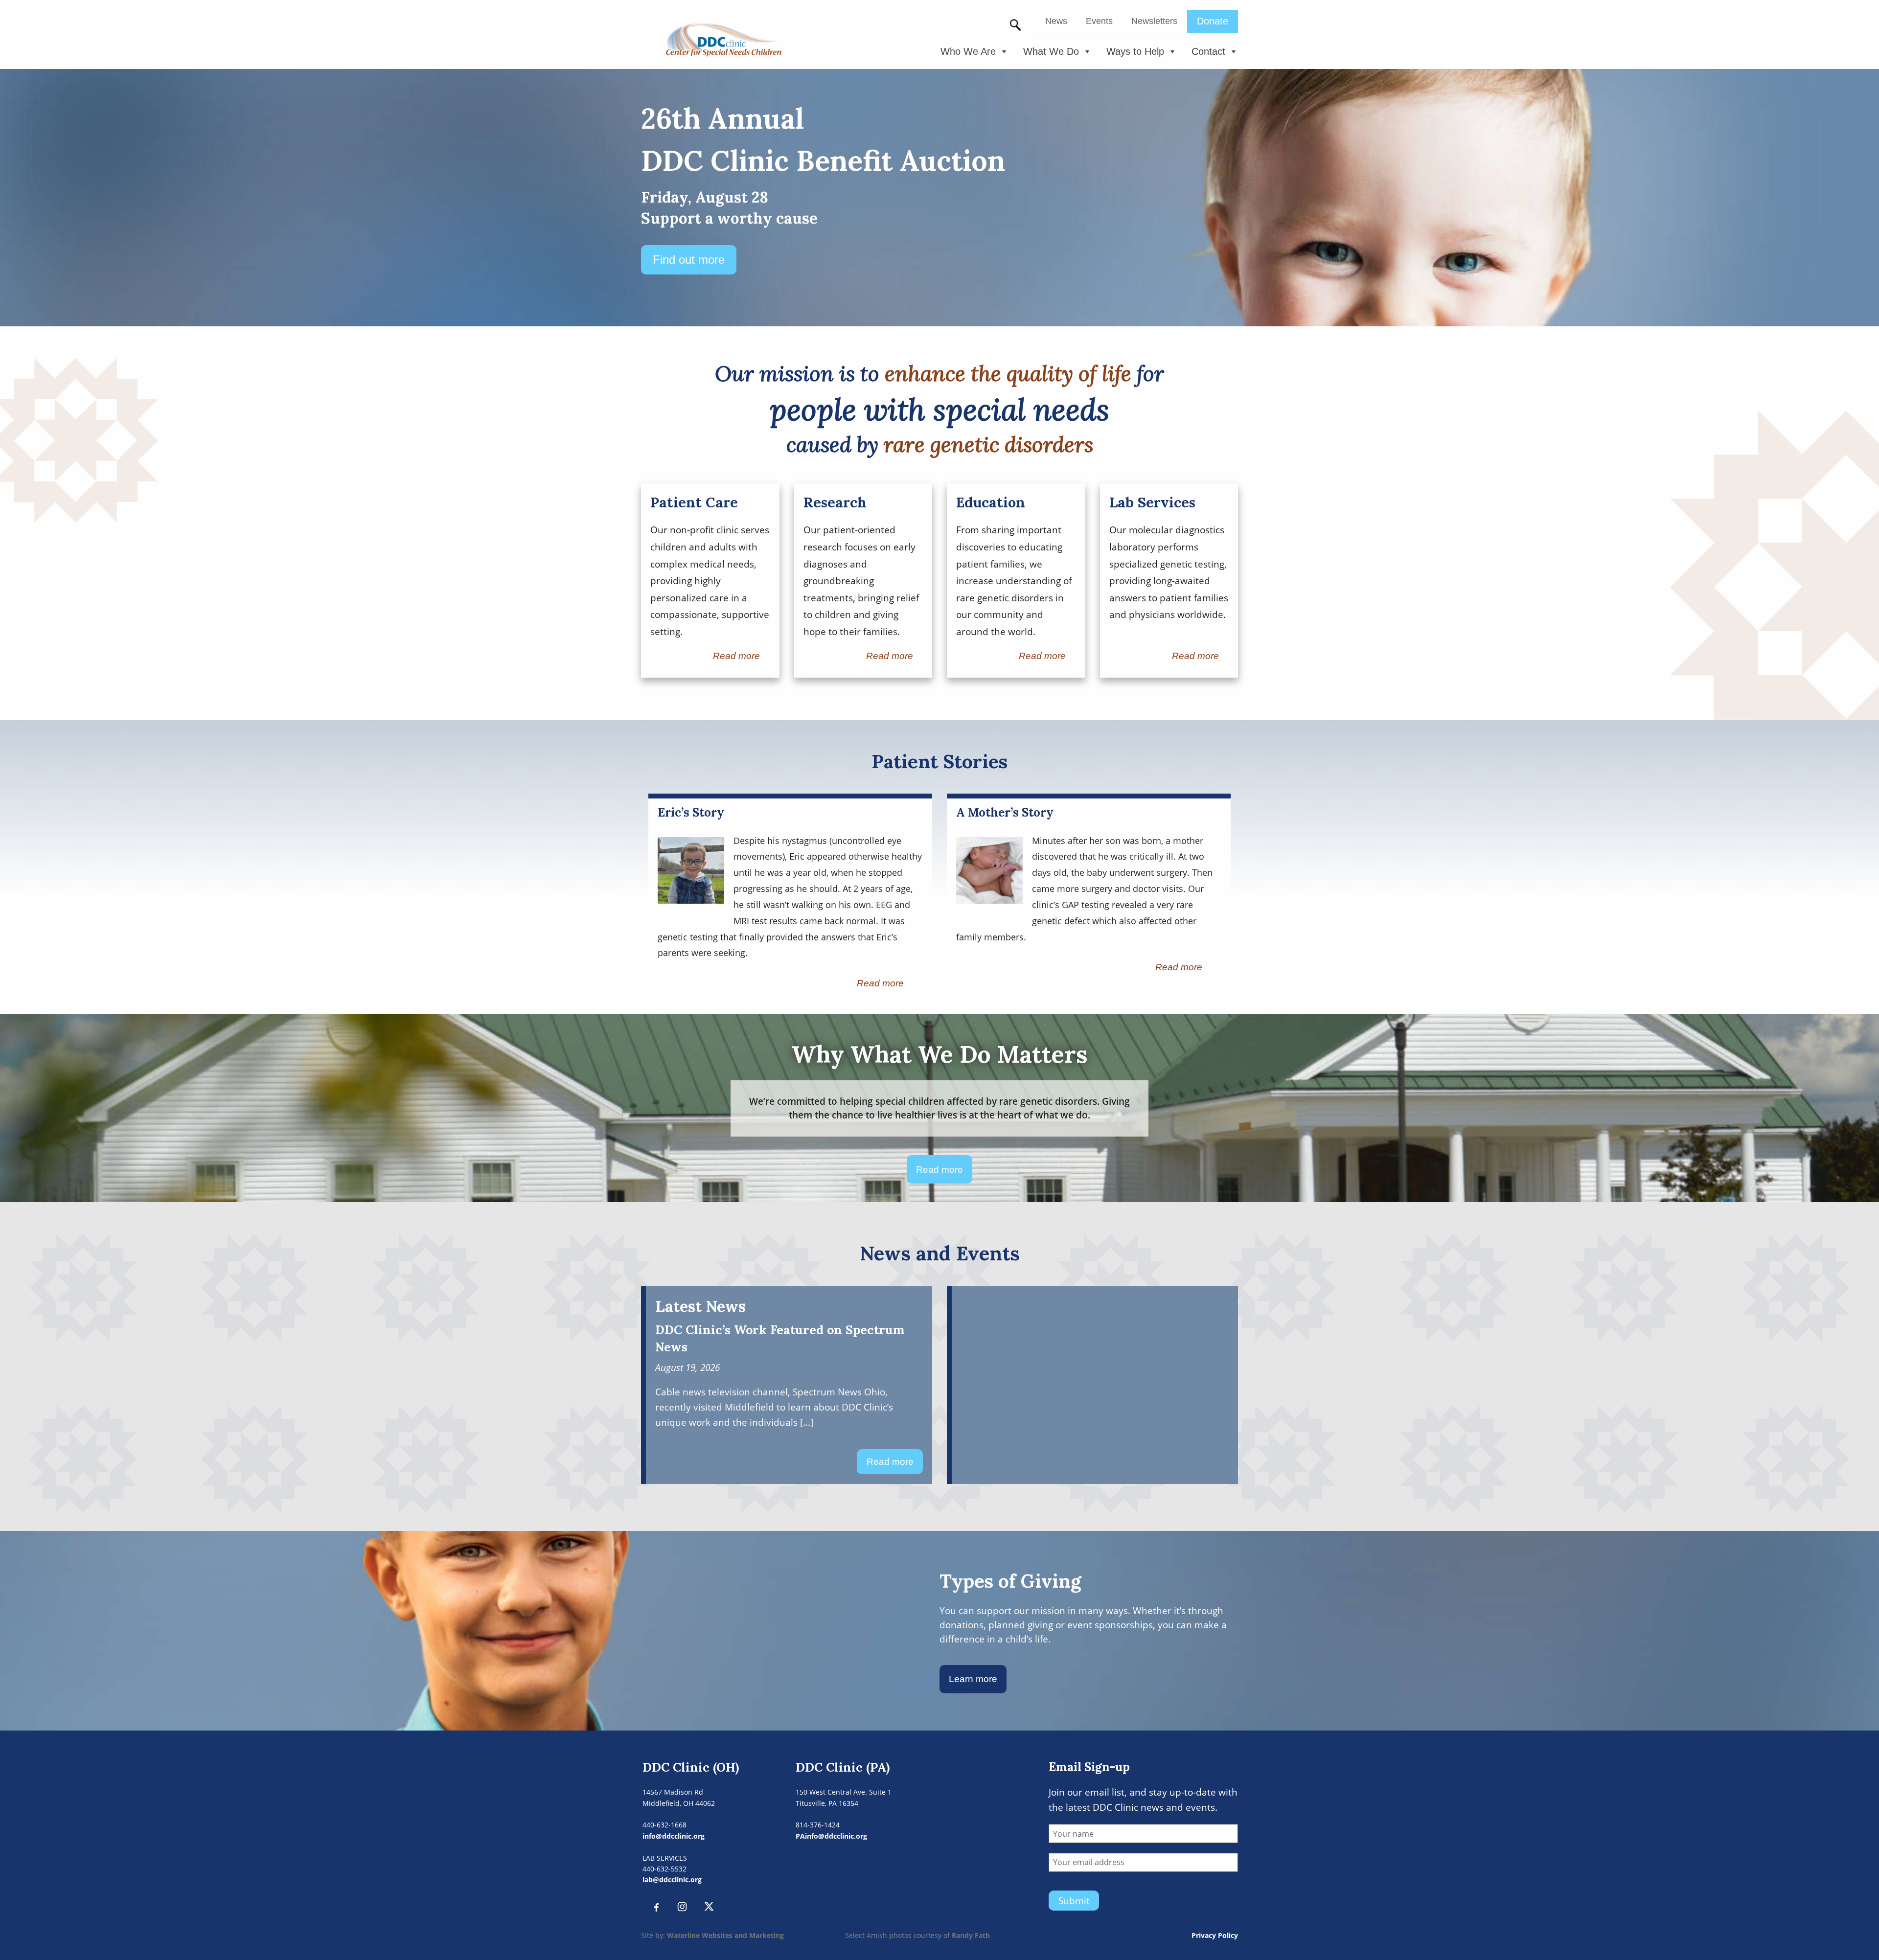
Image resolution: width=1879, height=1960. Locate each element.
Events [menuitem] (1099, 21)
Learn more (973, 1679)
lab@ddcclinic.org (672, 1880)
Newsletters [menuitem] (1154, 21)
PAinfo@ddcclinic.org (831, 1836)
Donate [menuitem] (1213, 21)
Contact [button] (1208, 51)
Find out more (689, 260)
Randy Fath (971, 1935)
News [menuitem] (1056, 21)
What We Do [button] (1051, 51)
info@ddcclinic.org (674, 1836)
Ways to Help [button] (1135, 51)
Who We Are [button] (968, 51)
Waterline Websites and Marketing (725, 1935)
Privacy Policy (1215, 1935)
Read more (736, 656)
